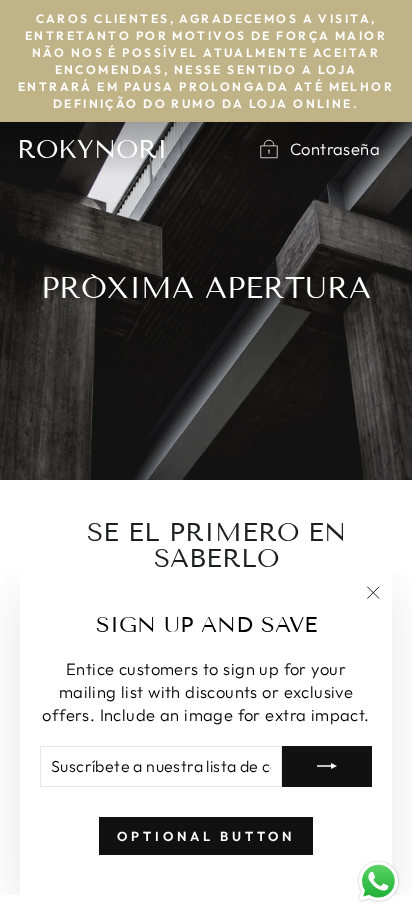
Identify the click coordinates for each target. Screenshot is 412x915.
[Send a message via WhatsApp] (378, 881)
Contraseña (335, 148)
